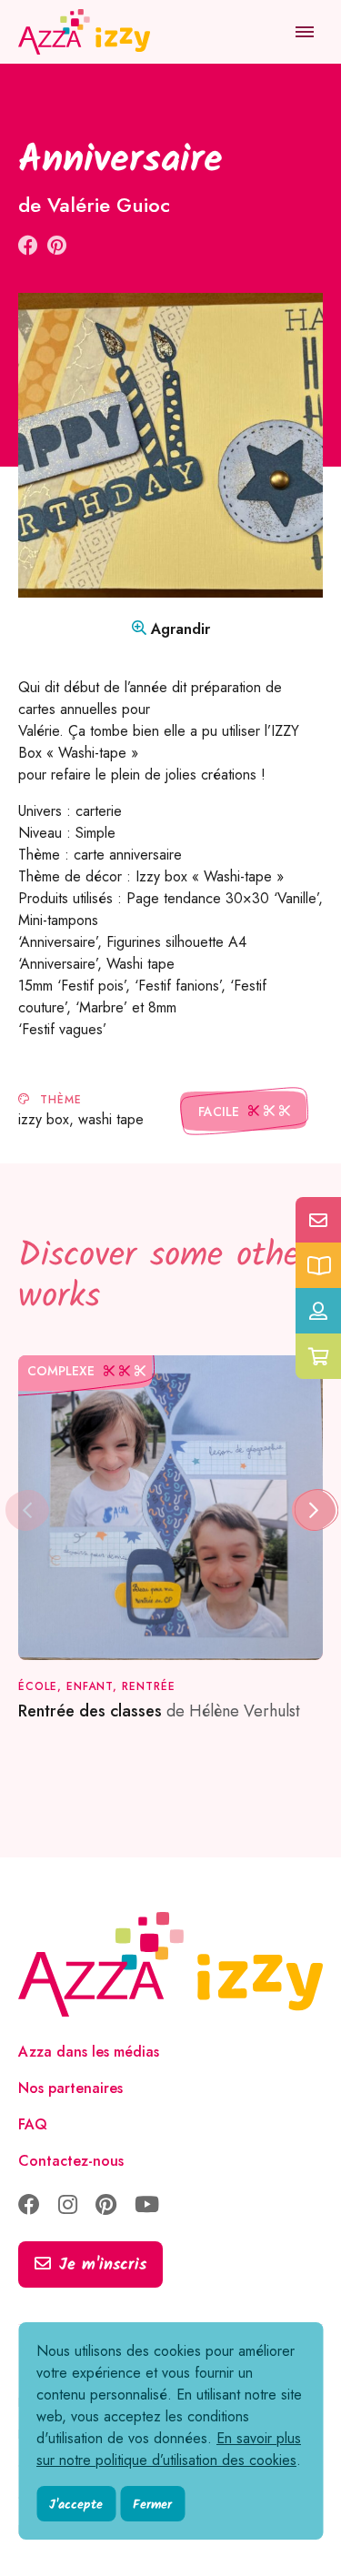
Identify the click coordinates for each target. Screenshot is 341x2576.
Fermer (152, 2505)
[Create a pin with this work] (57, 246)
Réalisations (131, 91)
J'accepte (76, 2505)
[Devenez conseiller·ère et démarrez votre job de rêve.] (318, 1311)
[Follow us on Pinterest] (106, 2206)
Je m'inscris (103, 2265)
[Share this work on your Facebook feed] (28, 246)
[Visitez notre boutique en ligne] (318, 1356)
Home (39, 91)
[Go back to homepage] (86, 32)
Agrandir (178, 629)
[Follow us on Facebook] (29, 2206)
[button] (314, 1510)
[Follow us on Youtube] (147, 2206)
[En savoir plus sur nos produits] (318, 1265)
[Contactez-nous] (318, 1220)
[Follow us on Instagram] (68, 2206)
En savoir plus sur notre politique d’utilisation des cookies (169, 2449)
